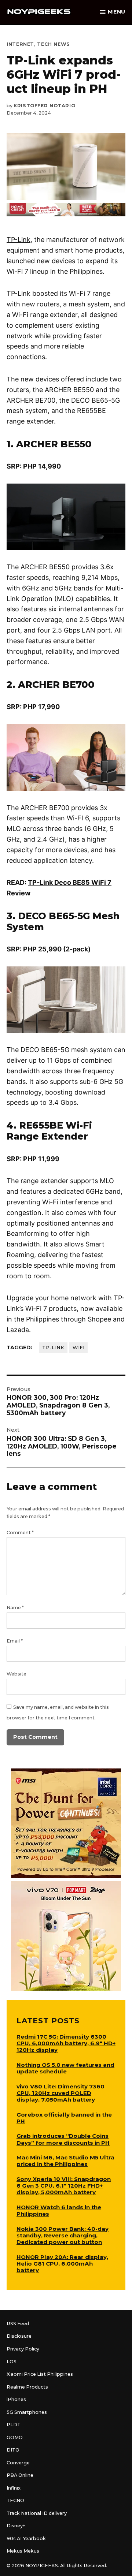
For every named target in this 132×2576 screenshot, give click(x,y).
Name (15, 1608)
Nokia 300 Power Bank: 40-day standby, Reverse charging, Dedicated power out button (63, 2235)
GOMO (15, 2437)
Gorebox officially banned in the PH (64, 2118)
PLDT (14, 2425)
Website (16, 1674)
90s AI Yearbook (26, 2538)
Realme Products (27, 2387)
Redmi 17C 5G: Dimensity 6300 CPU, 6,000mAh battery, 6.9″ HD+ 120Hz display (66, 2043)
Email (15, 1641)
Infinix (14, 2488)
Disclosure (19, 2336)
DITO (13, 2450)
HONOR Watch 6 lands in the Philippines (59, 2210)
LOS (12, 2362)
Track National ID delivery (37, 2513)
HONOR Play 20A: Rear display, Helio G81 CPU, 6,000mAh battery (62, 2264)
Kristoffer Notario (44, 106)
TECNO (15, 2500)
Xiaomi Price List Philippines (40, 2374)
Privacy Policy (23, 2349)
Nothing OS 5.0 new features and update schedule (65, 2068)
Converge (18, 2463)
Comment (20, 1533)
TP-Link (19, 240)
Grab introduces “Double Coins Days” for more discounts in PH (63, 2139)
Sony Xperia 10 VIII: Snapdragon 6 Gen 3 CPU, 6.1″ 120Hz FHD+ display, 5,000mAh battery (64, 2186)
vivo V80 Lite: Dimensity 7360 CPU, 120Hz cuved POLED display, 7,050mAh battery (60, 2093)
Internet (20, 44)
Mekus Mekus (23, 2551)
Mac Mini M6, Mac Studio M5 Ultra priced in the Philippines (65, 2161)
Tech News (54, 44)
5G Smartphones (27, 2412)
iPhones (16, 2399)
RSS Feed (18, 2324)
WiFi (79, 1348)
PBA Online (20, 2475)
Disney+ (16, 2526)
